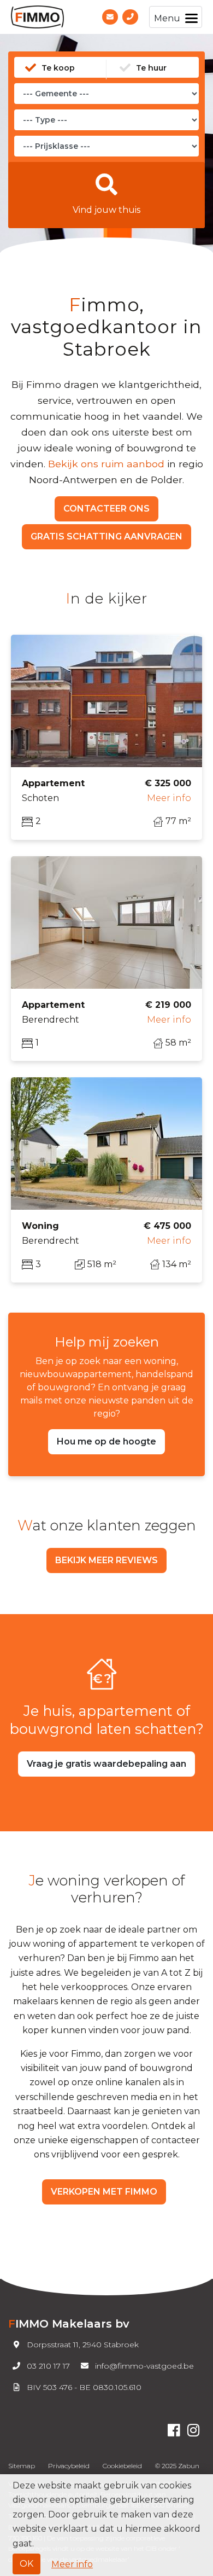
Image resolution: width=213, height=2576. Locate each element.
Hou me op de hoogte (106, 1441)
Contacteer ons (106, 509)
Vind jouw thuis (106, 210)
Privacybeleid (69, 2466)
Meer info (72, 2564)
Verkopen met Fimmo (104, 2192)
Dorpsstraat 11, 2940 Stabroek (83, 2345)
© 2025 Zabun (177, 2466)
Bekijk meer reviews (106, 1560)
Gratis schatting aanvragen (106, 536)
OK (26, 2564)
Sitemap (22, 2466)
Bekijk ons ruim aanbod (106, 464)
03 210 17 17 (48, 2366)
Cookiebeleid (122, 2466)
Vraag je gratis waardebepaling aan (106, 1764)
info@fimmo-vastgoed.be (144, 2366)
